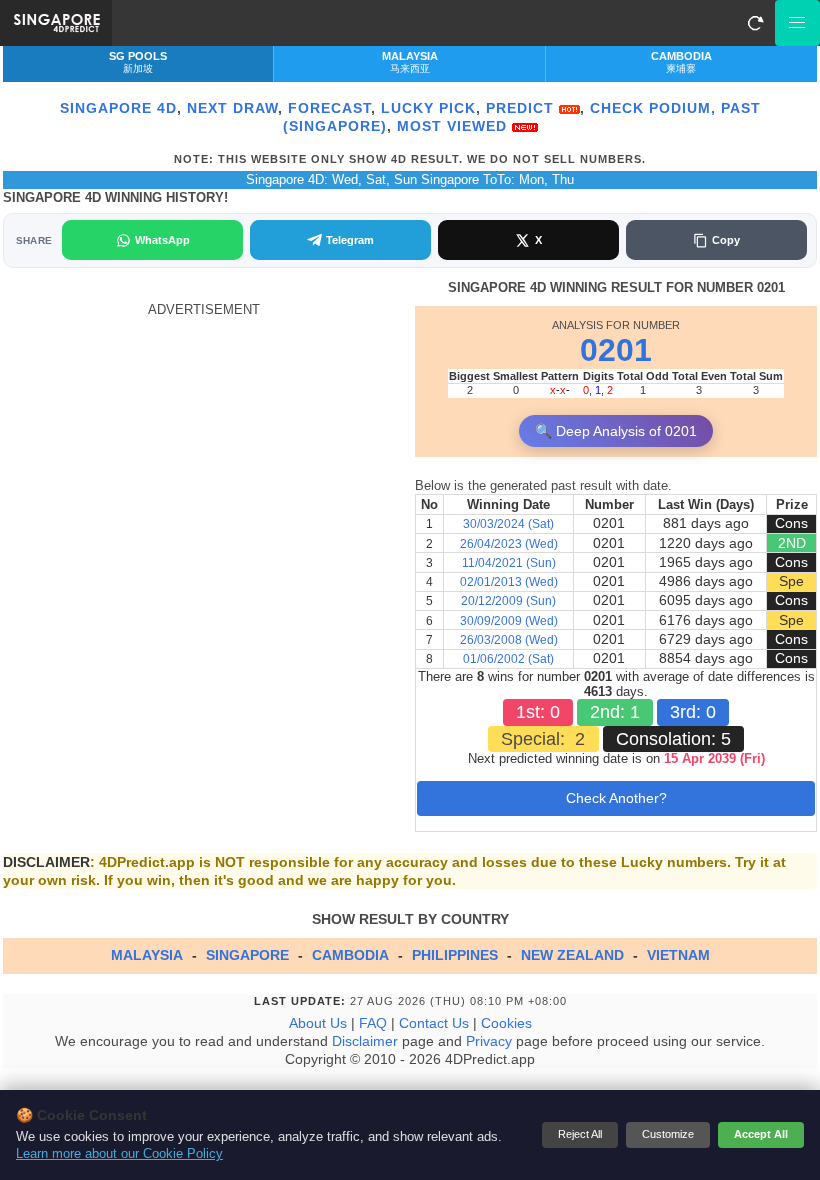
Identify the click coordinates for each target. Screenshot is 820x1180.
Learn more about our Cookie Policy (119, 1154)
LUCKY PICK (428, 108)
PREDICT (522, 108)
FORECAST (329, 108)
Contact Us (434, 1023)
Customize (668, 1134)
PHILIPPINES (455, 955)
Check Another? (616, 798)
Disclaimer (365, 1041)
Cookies (506, 1023)
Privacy (489, 1041)
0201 (616, 350)
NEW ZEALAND (572, 955)
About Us (318, 1023)
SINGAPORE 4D (118, 108)
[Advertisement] (204, 458)
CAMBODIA (350, 955)
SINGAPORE (247, 955)
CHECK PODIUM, (653, 108)
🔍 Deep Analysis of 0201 (616, 431)
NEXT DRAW (232, 108)
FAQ (373, 1023)
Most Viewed (454, 126)
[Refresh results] (755, 23)
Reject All (580, 1134)
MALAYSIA (147, 955)
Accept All (761, 1134)
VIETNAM (678, 955)
